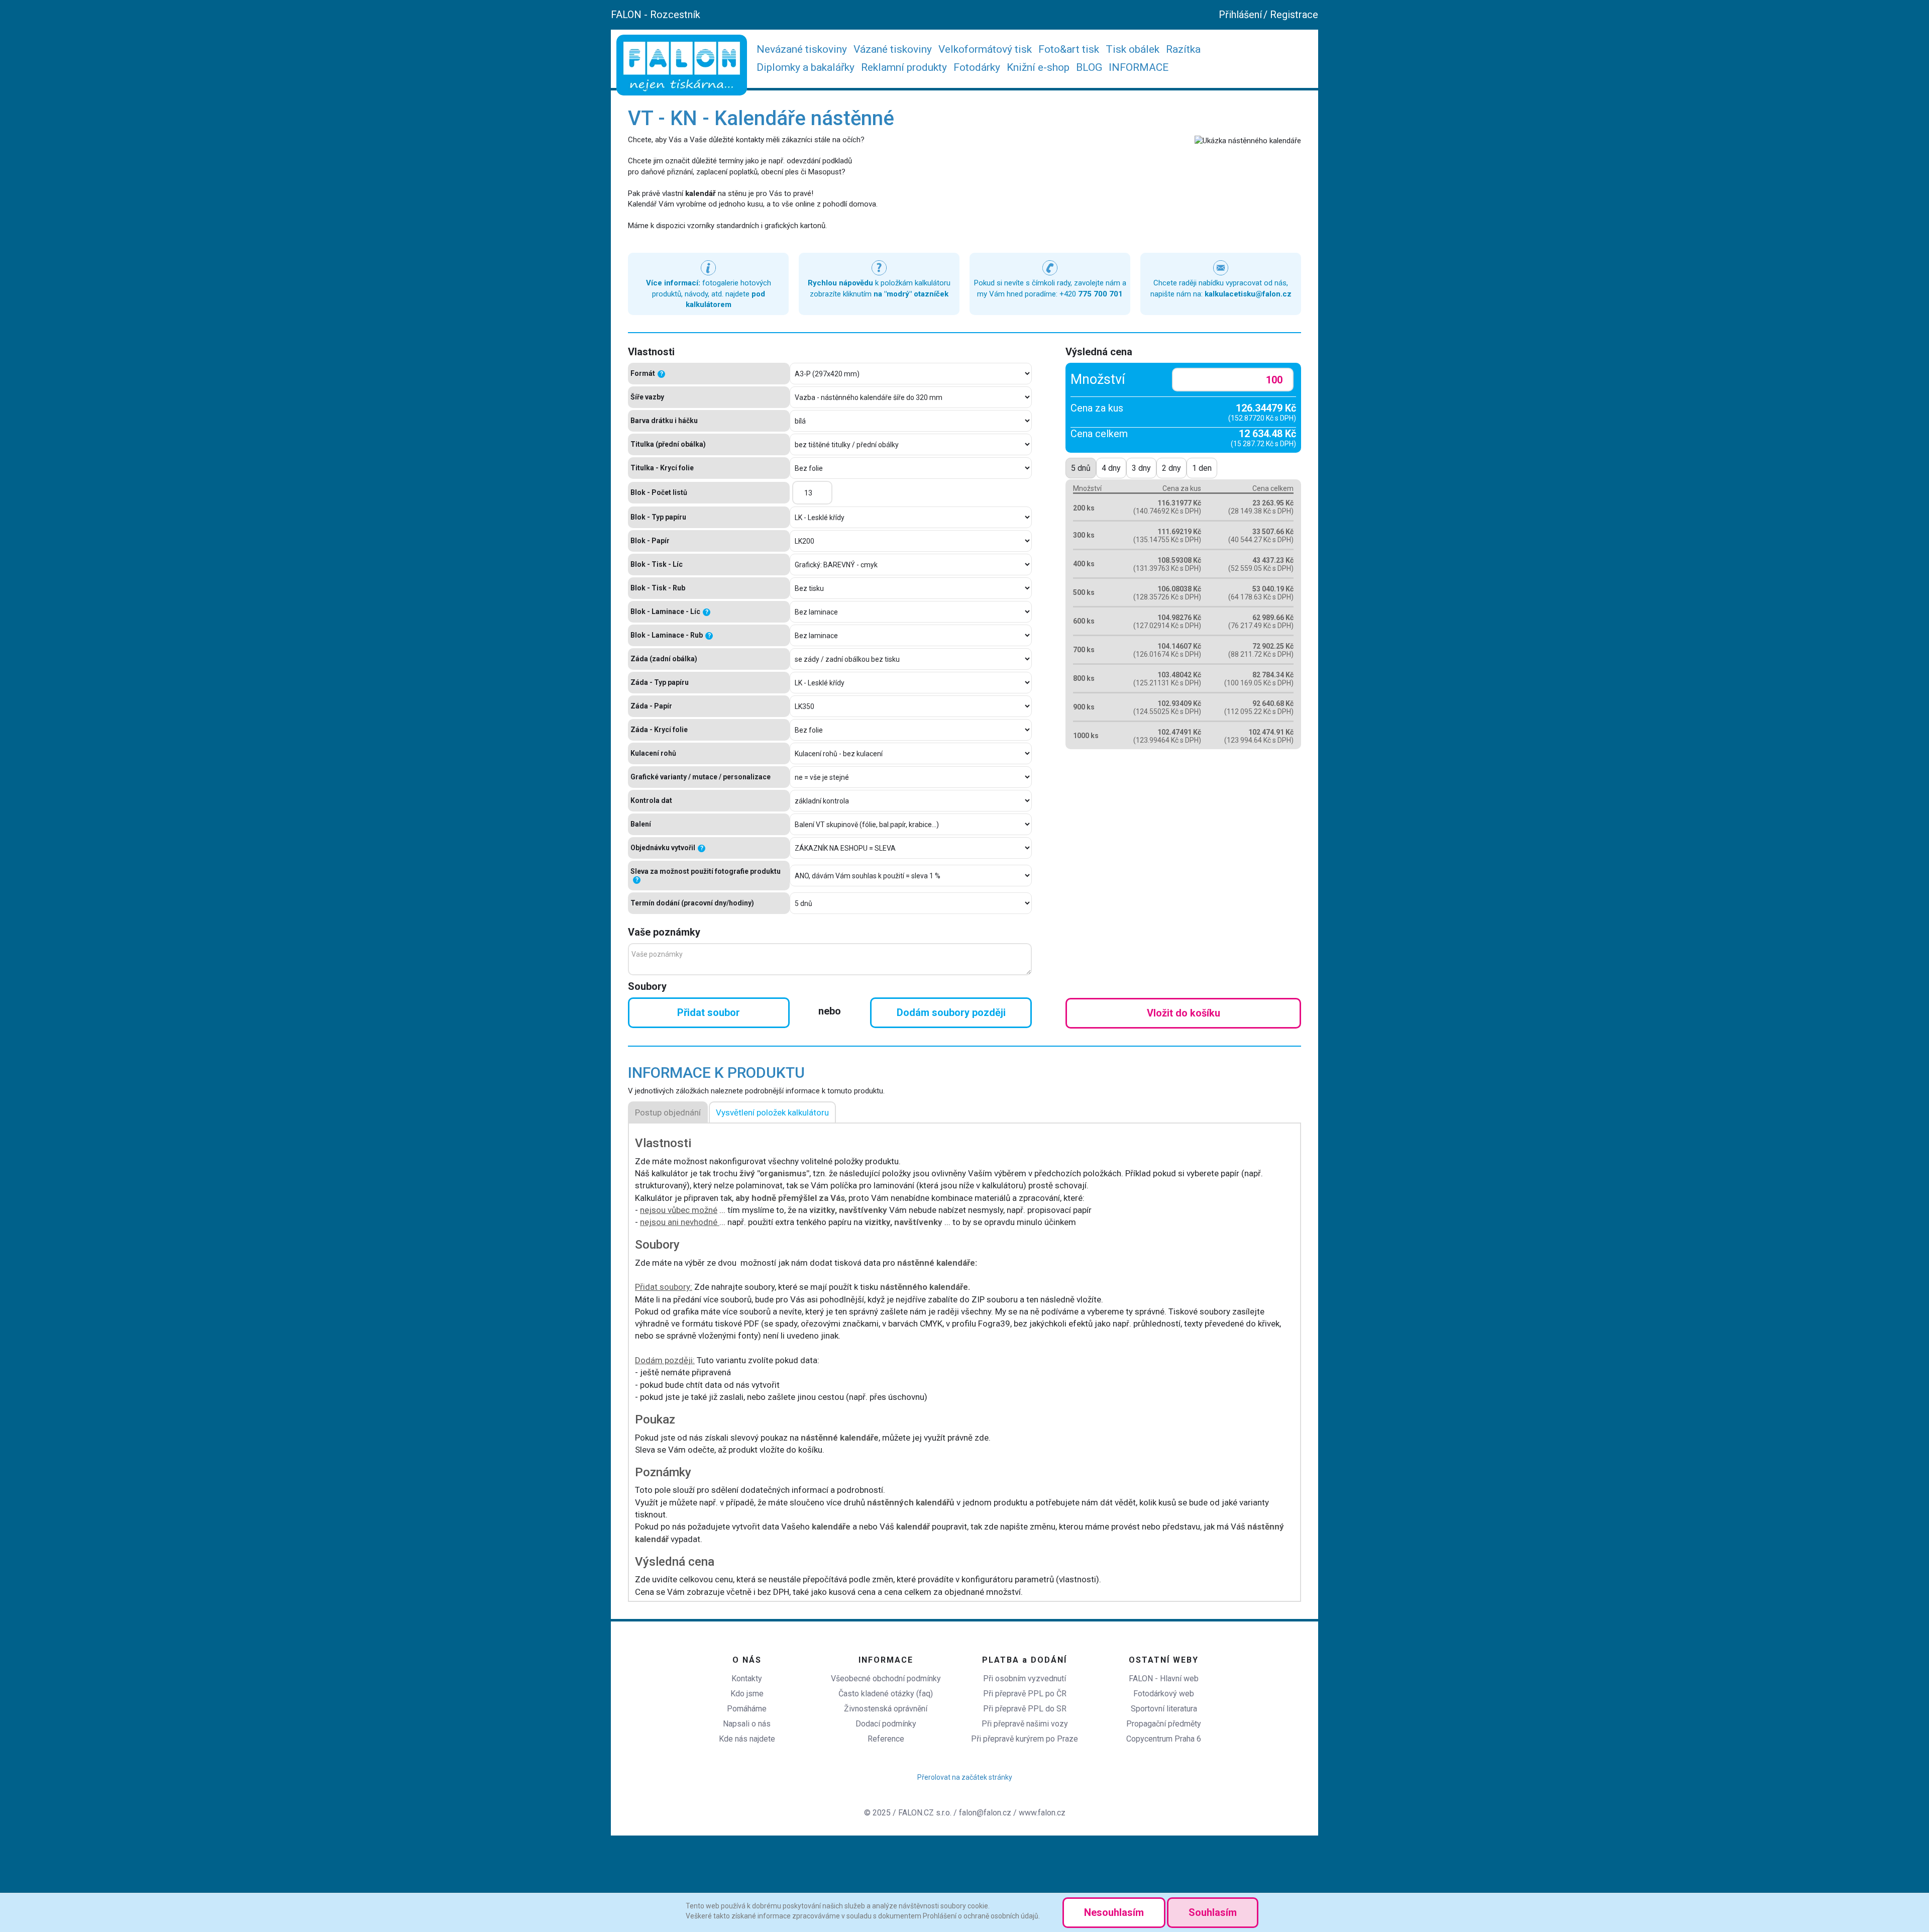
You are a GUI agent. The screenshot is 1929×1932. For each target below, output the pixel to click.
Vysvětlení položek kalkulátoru (772, 1112)
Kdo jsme (747, 1694)
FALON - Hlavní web (1164, 1679)
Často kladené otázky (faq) (886, 1694)
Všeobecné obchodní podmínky (886, 1679)
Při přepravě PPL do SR (1025, 1709)
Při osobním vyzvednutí (1025, 1679)
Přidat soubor (709, 1012)
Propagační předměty (1164, 1724)
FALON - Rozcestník (656, 15)
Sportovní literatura (1164, 1709)
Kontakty (747, 1679)
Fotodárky (977, 67)
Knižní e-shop (1038, 67)
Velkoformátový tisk (985, 49)
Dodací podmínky (886, 1724)
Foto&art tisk (1069, 49)
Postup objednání (668, 1112)
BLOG (1089, 67)
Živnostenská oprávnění (886, 1709)
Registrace (1294, 15)
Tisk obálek (1133, 49)
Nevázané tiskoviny (802, 49)
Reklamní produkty (904, 67)
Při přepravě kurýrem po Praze (1025, 1739)
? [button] (662, 374)
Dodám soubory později (951, 1012)
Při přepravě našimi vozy (1025, 1724)
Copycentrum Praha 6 (1164, 1739)
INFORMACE (1139, 67)
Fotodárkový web (1164, 1694)
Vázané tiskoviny (893, 49)
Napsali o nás (747, 1724)
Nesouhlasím (1114, 1912)
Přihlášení (1240, 15)
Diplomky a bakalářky (806, 67)
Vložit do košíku (1184, 1013)
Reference (886, 1739)
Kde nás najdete (747, 1739)
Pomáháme (747, 1709)
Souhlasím (1213, 1912)
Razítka (1183, 49)
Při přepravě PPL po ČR (1025, 1694)
